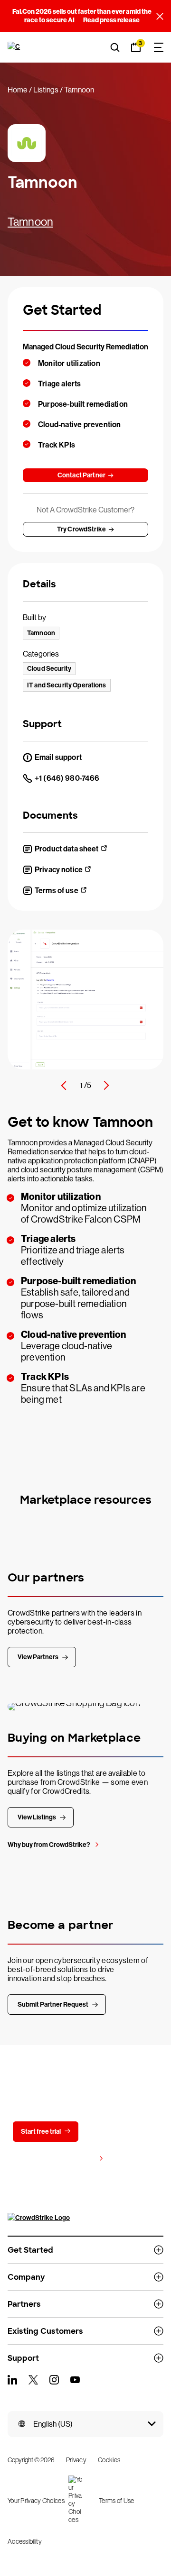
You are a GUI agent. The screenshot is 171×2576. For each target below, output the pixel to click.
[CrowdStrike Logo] (15, 47)
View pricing (77, 2159)
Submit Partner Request (53, 2005)
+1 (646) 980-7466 (67, 778)
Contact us (118, 2132)
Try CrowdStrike (81, 529)
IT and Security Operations (67, 685)
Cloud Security (49, 669)
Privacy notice (59, 870)
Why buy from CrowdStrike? (49, 1845)
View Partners (38, 1657)
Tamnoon (30, 222)
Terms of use (57, 891)
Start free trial (41, 2132)
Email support (58, 757)
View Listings (37, 1817)
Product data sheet (67, 849)
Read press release (111, 20)
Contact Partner (81, 475)
